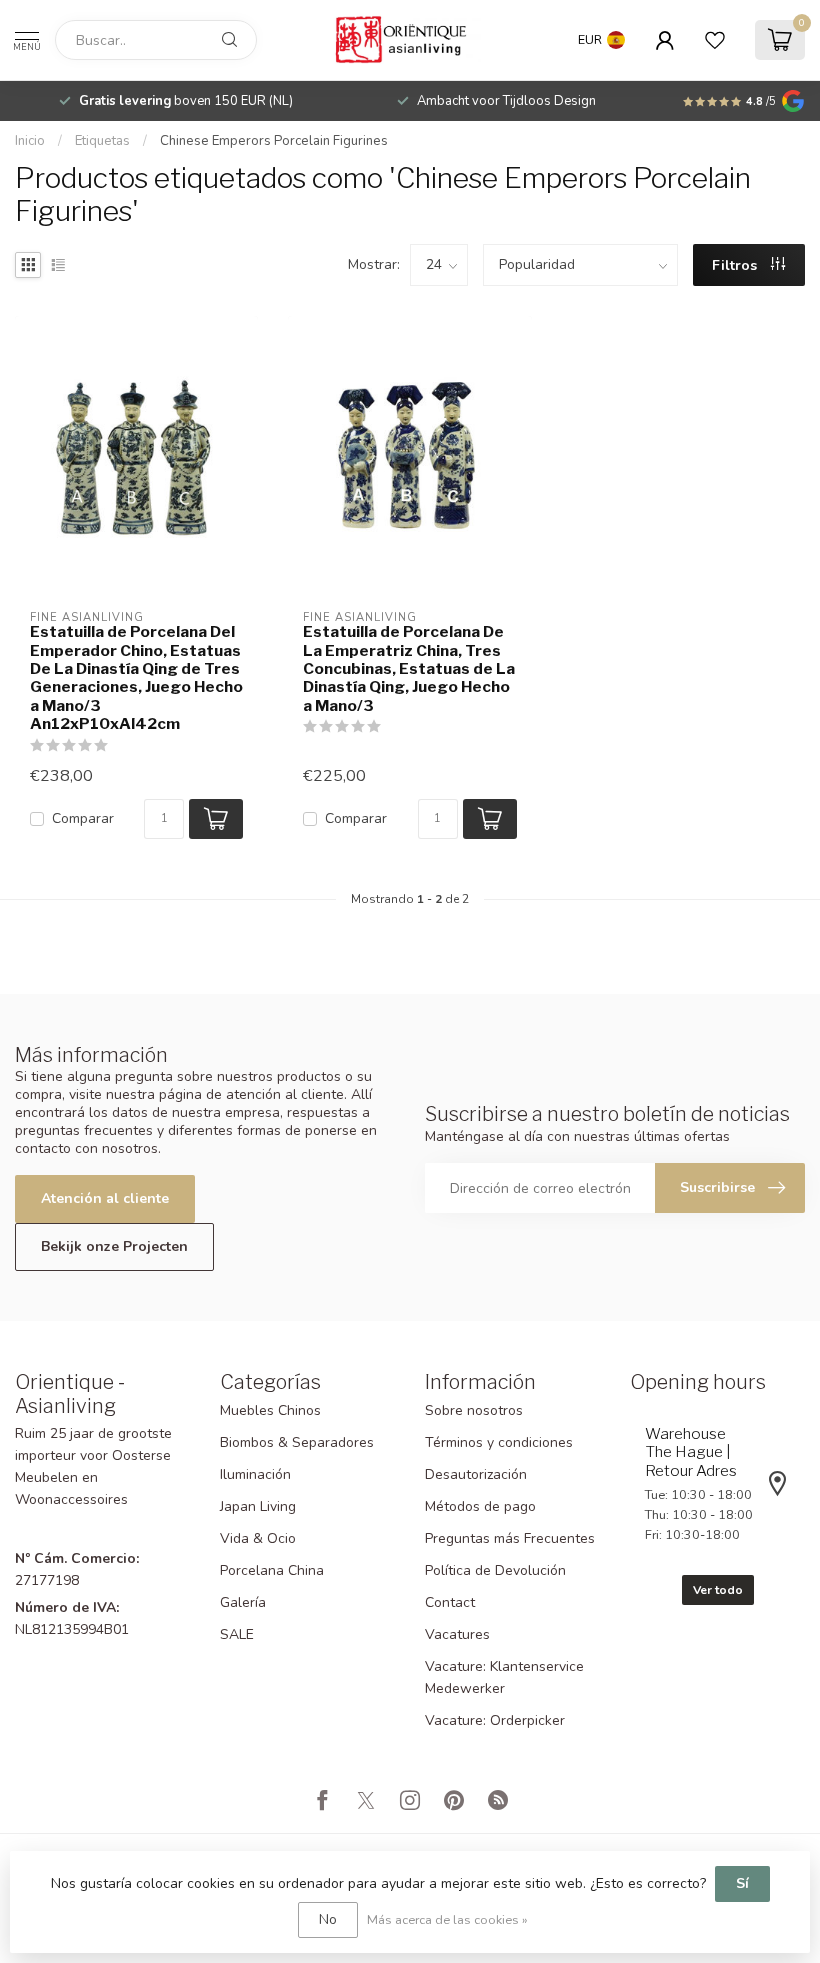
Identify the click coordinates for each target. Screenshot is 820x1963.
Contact (450, 1602)
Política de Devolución (495, 1570)
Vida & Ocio (258, 1538)
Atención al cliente (105, 1198)
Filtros (736, 265)
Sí (742, 1883)
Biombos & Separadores (297, 1442)
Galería (243, 1602)
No (328, 1919)
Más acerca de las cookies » (447, 1919)
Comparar (83, 818)
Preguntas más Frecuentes (510, 1538)
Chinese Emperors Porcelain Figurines (274, 141)
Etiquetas (102, 141)
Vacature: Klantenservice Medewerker (504, 1677)
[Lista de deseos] (715, 40)
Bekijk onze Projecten (114, 1246)
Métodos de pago (480, 1506)
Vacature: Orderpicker (495, 1720)
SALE (237, 1634)
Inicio (30, 141)
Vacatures (457, 1634)
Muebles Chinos (270, 1410)
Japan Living (258, 1506)
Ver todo (718, 1590)
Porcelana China (272, 1570)
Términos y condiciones (499, 1442)
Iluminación (255, 1474)
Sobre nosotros (474, 1410)
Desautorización (476, 1474)
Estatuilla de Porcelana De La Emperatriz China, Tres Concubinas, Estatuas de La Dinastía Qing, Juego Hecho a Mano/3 (409, 669)
